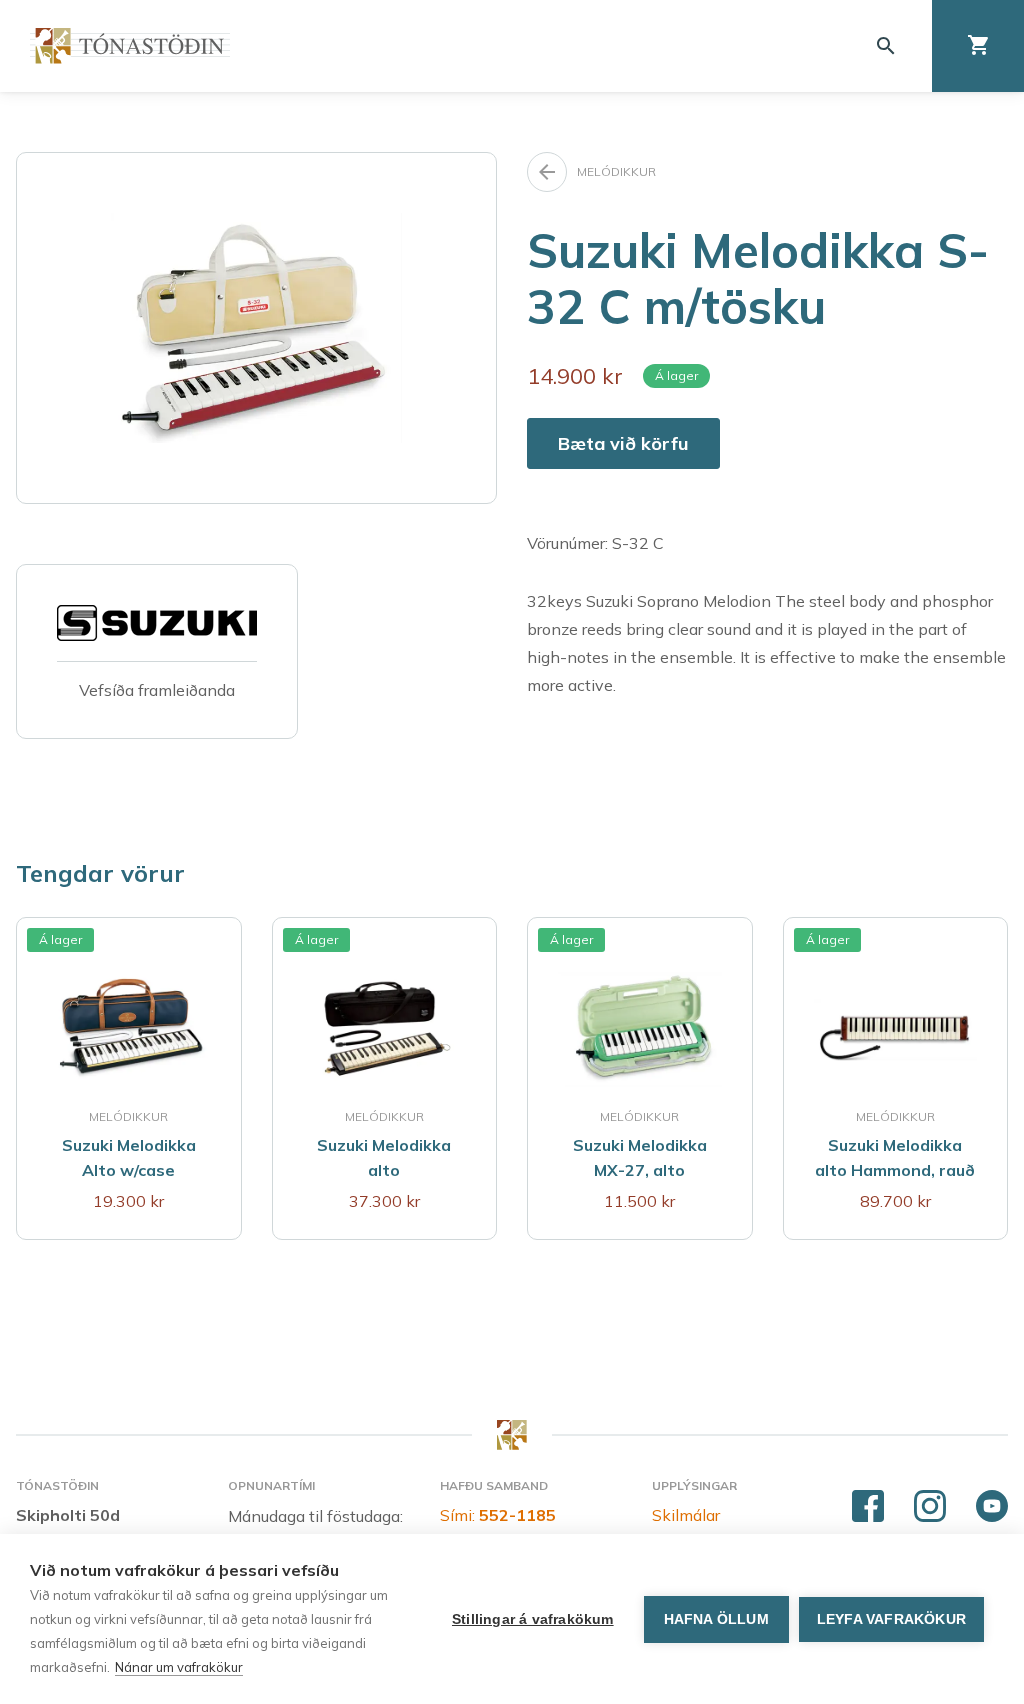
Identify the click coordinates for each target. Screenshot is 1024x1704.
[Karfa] (978, 46)
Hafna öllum (716, 1619)
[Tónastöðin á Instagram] (930, 1507)
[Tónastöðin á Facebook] (868, 1507)
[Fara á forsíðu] (130, 45)
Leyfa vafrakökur (891, 1619)
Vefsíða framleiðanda (157, 690)
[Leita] (886, 46)
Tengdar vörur (100, 873)
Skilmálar (686, 1515)
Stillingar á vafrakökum (533, 1619)
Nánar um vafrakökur (179, 1667)
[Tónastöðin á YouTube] (992, 1507)
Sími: (498, 1515)
